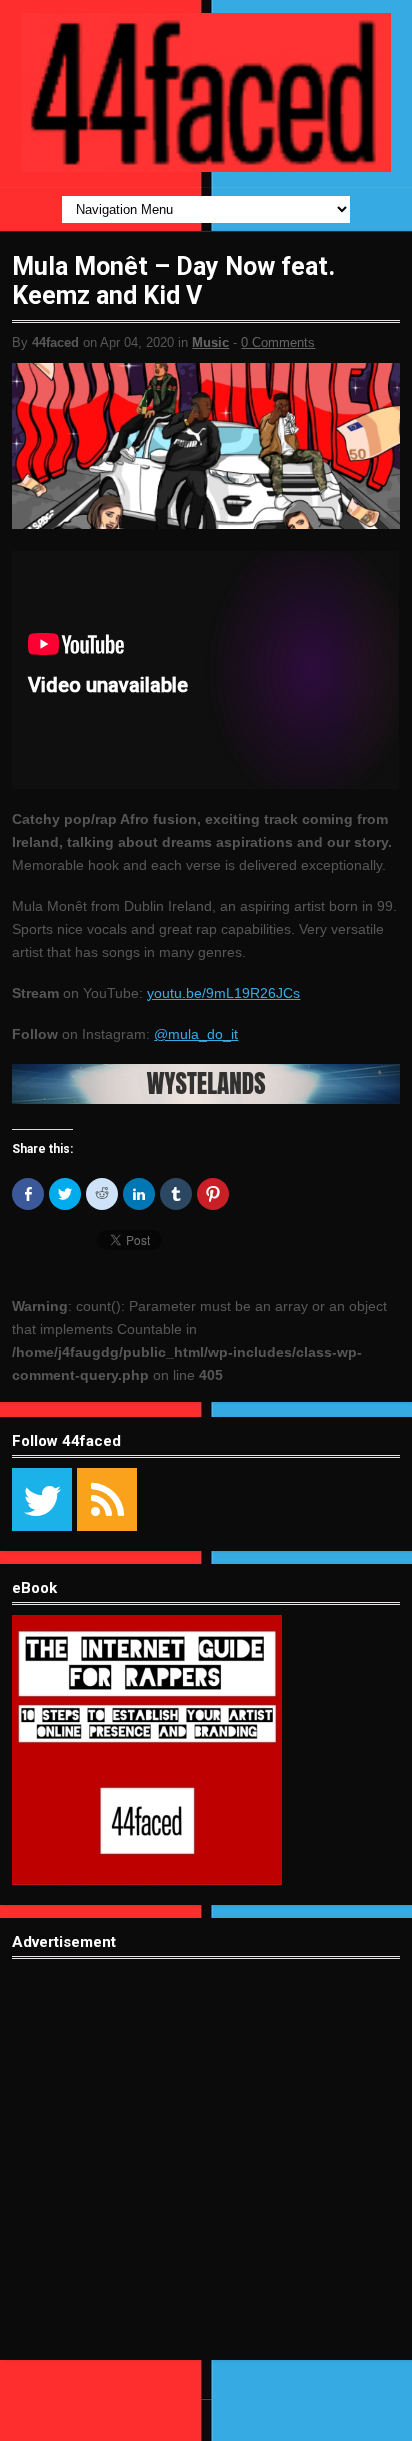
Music (210, 342)
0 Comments (278, 342)
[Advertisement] (206, 2175)
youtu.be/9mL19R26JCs (223, 993)
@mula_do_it (196, 1034)
